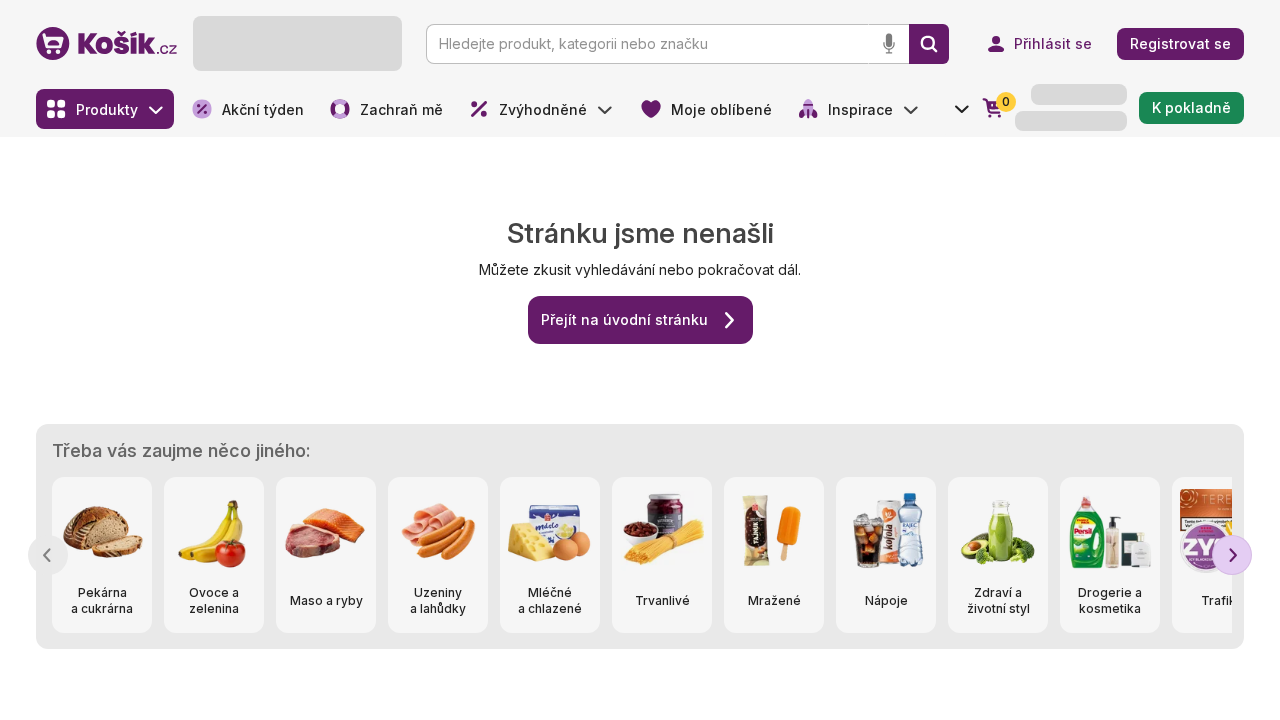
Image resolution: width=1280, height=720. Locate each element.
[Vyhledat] (929, 44)
